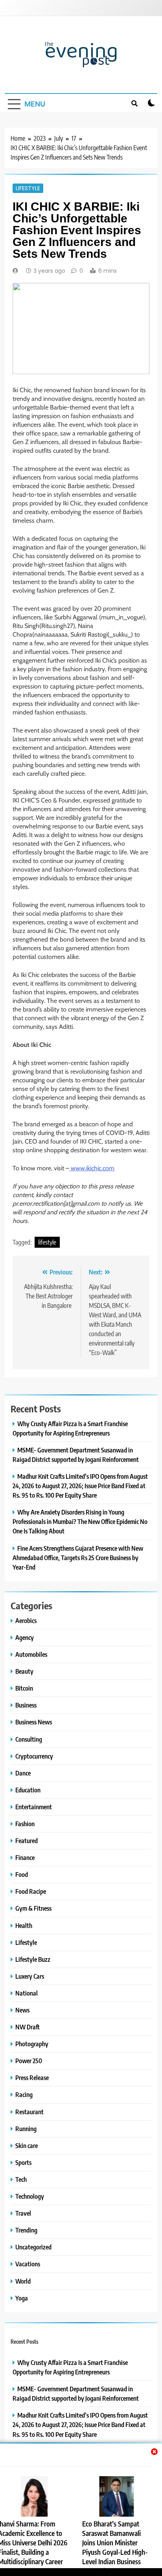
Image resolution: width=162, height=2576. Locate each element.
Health (24, 1925)
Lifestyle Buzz (33, 1959)
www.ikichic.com (92, 1168)
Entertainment (34, 1807)
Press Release (32, 2078)
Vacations (28, 2264)
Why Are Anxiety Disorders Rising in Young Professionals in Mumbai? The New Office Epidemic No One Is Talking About (80, 1521)
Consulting (29, 1739)
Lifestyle (28, 188)
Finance (25, 1857)
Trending (26, 2230)
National (27, 1993)
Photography (32, 2044)
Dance (23, 1773)
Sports (23, 2162)
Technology (30, 2196)
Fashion (25, 1824)
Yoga (22, 2298)
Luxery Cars (30, 1976)
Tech (21, 2179)
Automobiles (31, 1654)
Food (22, 1874)
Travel (23, 2213)
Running (26, 2129)
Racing (24, 2094)
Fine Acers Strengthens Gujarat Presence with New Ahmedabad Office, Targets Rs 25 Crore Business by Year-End (78, 1558)
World (23, 2281)
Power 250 (29, 2061)
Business (26, 1705)
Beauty (24, 1671)
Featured (27, 1841)
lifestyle (47, 1242)
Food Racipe (31, 1891)
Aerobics (26, 1620)
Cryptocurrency (34, 1756)
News (22, 2010)
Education (28, 1790)
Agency (25, 1637)
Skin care (27, 2145)
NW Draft (28, 2027)
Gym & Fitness (33, 1908)
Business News (34, 1722)
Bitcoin (24, 1688)
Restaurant (29, 2112)
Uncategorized (33, 2247)
